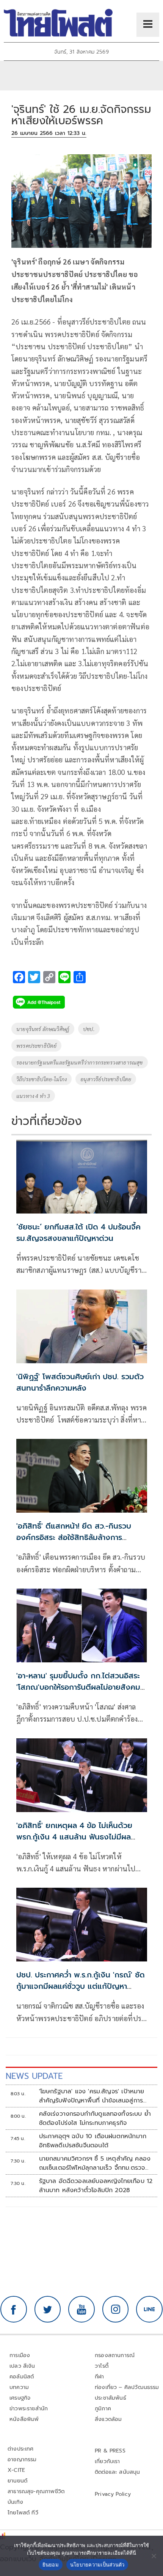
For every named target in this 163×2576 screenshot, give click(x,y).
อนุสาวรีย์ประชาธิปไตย (106, 1079)
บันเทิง (15, 2502)
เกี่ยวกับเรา (107, 2461)
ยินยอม (51, 2565)
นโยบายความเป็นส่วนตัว (97, 2565)
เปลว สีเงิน (22, 2366)
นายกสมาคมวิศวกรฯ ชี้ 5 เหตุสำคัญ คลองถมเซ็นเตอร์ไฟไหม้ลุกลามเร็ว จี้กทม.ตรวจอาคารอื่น (95, 2163)
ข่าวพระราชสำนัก (29, 2409)
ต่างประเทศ (21, 2449)
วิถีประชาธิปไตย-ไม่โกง (42, 1079)
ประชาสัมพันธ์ (110, 2398)
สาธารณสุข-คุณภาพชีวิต (36, 2491)
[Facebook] (14, 2309)
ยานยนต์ (17, 2481)
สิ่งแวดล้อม (108, 2419)
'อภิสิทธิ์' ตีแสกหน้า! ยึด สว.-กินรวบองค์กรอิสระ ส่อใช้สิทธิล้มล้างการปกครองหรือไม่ (74, 1537)
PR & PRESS (110, 2451)
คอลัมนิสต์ (22, 2377)
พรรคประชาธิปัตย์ (36, 1046)
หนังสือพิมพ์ (24, 2419)
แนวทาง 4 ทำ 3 (33, 1096)
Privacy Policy (113, 2494)
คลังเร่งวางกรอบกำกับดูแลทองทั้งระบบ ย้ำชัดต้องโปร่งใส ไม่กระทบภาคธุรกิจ (95, 2118)
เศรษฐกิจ (20, 2398)
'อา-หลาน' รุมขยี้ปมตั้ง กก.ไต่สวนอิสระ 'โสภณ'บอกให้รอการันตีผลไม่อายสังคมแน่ (78, 1687)
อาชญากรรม (22, 2460)
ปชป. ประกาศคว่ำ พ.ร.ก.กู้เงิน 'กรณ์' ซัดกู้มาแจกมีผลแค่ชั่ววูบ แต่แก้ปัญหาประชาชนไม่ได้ (81, 1986)
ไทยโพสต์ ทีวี (23, 2513)
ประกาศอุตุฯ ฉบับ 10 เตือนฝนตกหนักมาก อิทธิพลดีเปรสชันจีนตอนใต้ (93, 2141)
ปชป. (89, 1029)
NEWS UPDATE (34, 2076)
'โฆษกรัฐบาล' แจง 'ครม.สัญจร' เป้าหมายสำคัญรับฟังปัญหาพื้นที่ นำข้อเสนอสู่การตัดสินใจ (92, 2096)
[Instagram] (116, 2309)
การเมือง (20, 2355)
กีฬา (100, 2377)
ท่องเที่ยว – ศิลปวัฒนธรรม (127, 2387)
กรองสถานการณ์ (115, 2355)
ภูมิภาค (103, 2409)
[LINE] (149, 2309)
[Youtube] (81, 2309)
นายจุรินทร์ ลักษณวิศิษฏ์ (43, 1029)
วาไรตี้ (102, 2366)
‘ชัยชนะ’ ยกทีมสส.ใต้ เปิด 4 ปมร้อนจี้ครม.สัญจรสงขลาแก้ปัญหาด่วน (78, 1233)
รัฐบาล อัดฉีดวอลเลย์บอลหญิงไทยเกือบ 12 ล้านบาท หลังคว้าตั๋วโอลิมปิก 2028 (96, 2186)
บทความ (19, 2387)
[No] (154, 2556)
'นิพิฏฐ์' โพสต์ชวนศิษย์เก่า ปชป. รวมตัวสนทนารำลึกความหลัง (80, 1382)
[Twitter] (48, 2309)
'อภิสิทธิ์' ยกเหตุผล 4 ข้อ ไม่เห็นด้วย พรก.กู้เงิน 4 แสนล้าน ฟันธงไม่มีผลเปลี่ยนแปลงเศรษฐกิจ (74, 1837)
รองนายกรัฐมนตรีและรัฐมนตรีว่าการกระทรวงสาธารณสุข (80, 1062)
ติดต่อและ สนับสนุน (118, 2472)
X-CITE (16, 2470)
